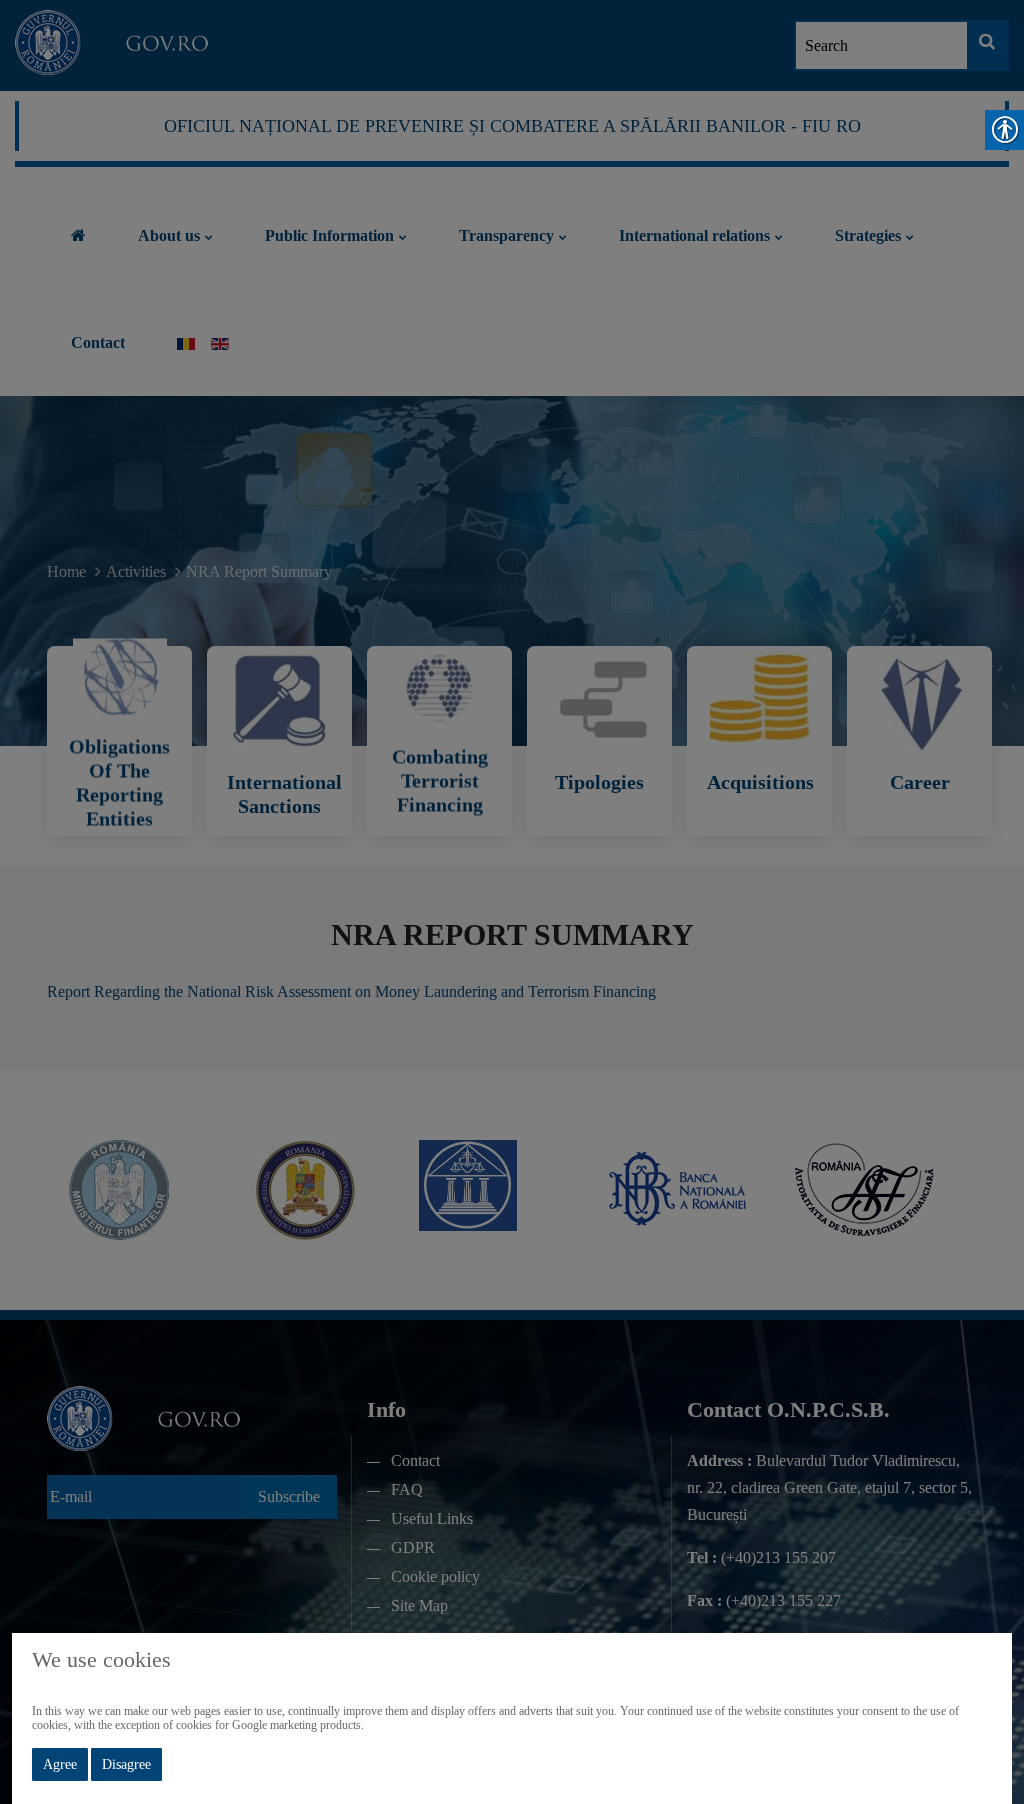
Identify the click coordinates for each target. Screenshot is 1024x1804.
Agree (60, 1764)
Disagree (126, 1764)
